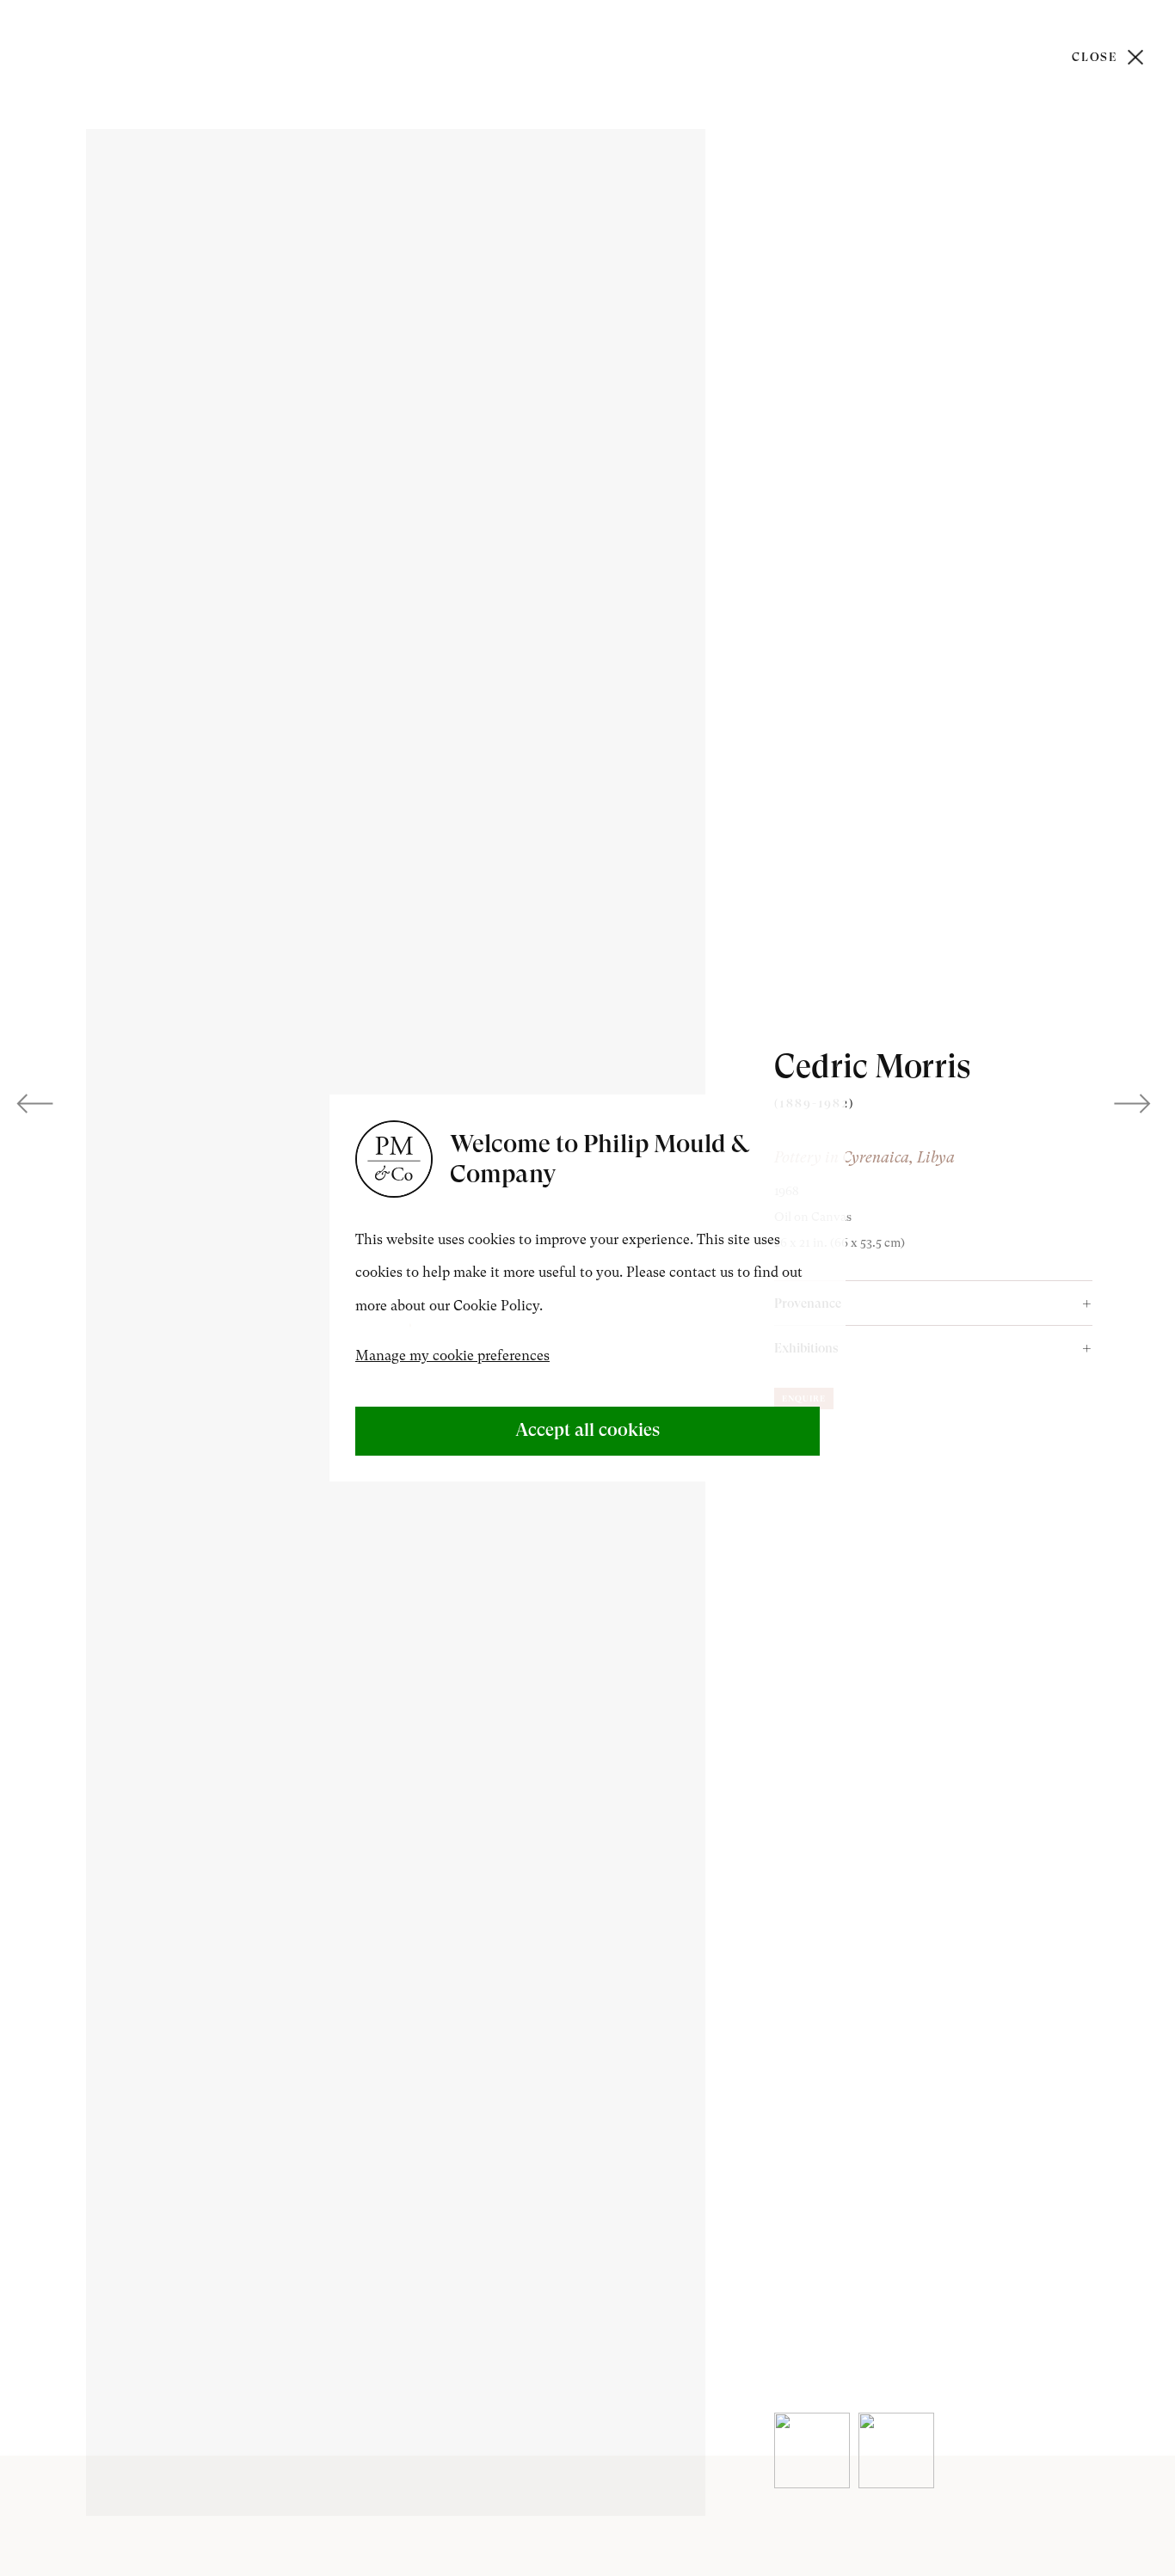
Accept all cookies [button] (587, 1430)
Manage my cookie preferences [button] (452, 1355)
